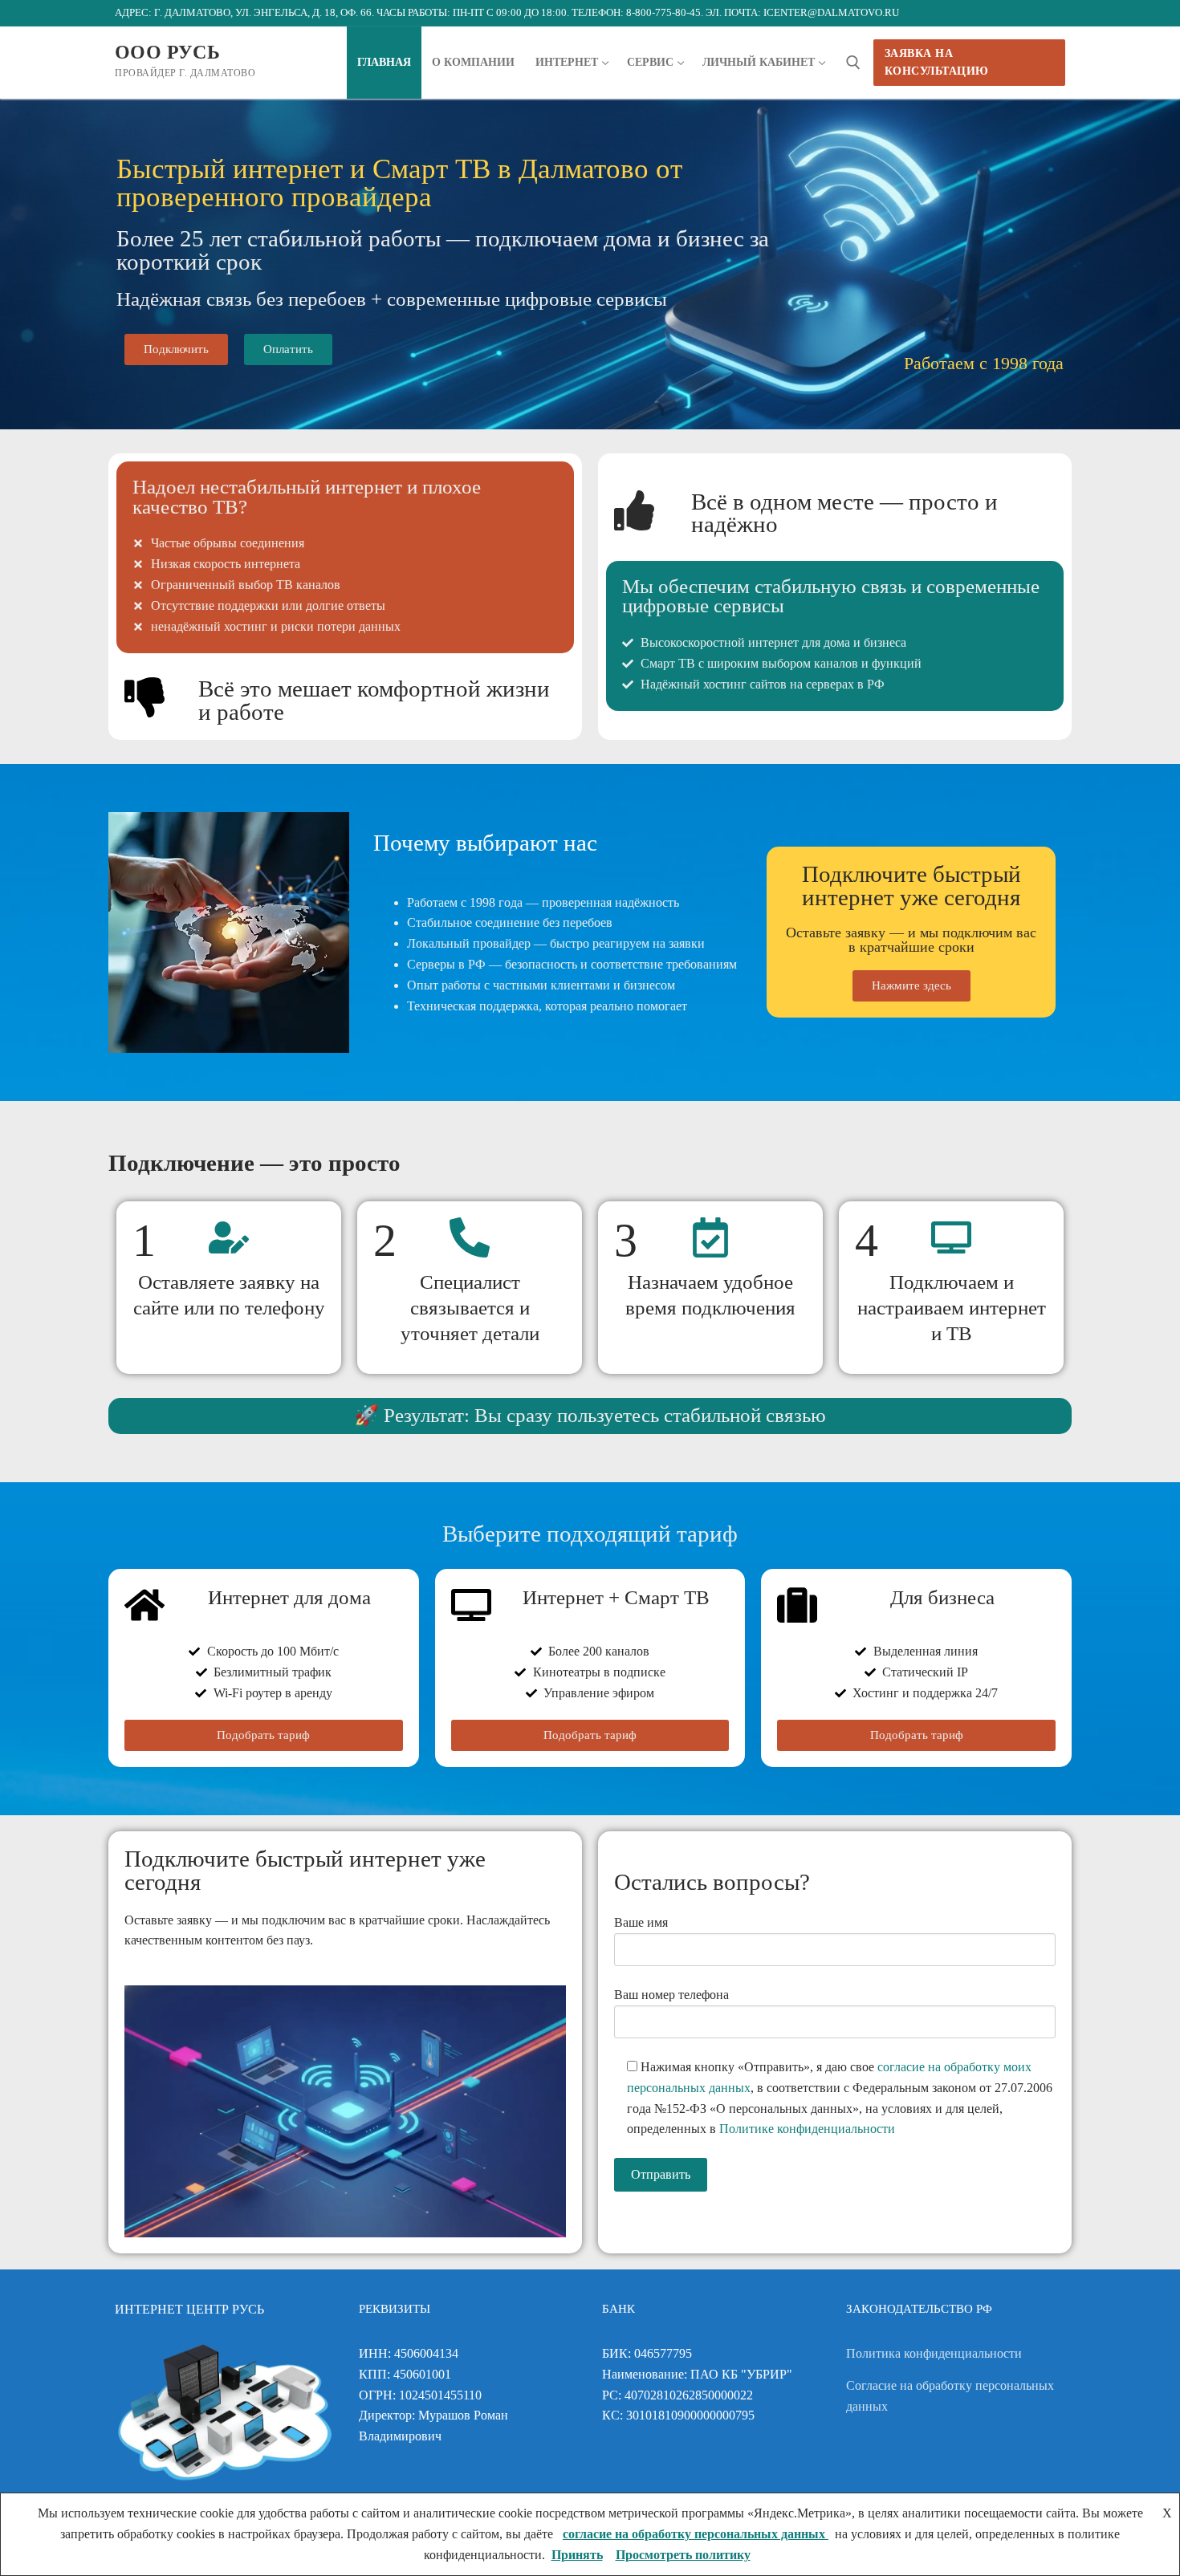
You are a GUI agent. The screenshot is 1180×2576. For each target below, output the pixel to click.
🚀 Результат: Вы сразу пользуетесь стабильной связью (590, 1415)
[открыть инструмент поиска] (853, 63)
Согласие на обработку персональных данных (950, 2396)
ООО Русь (167, 52)
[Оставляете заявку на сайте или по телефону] (229, 1237)
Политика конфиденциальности (934, 2353)
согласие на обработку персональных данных (696, 2534)
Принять (577, 2555)
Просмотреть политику (683, 2555)
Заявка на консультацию (937, 62)
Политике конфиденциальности (807, 2129)
